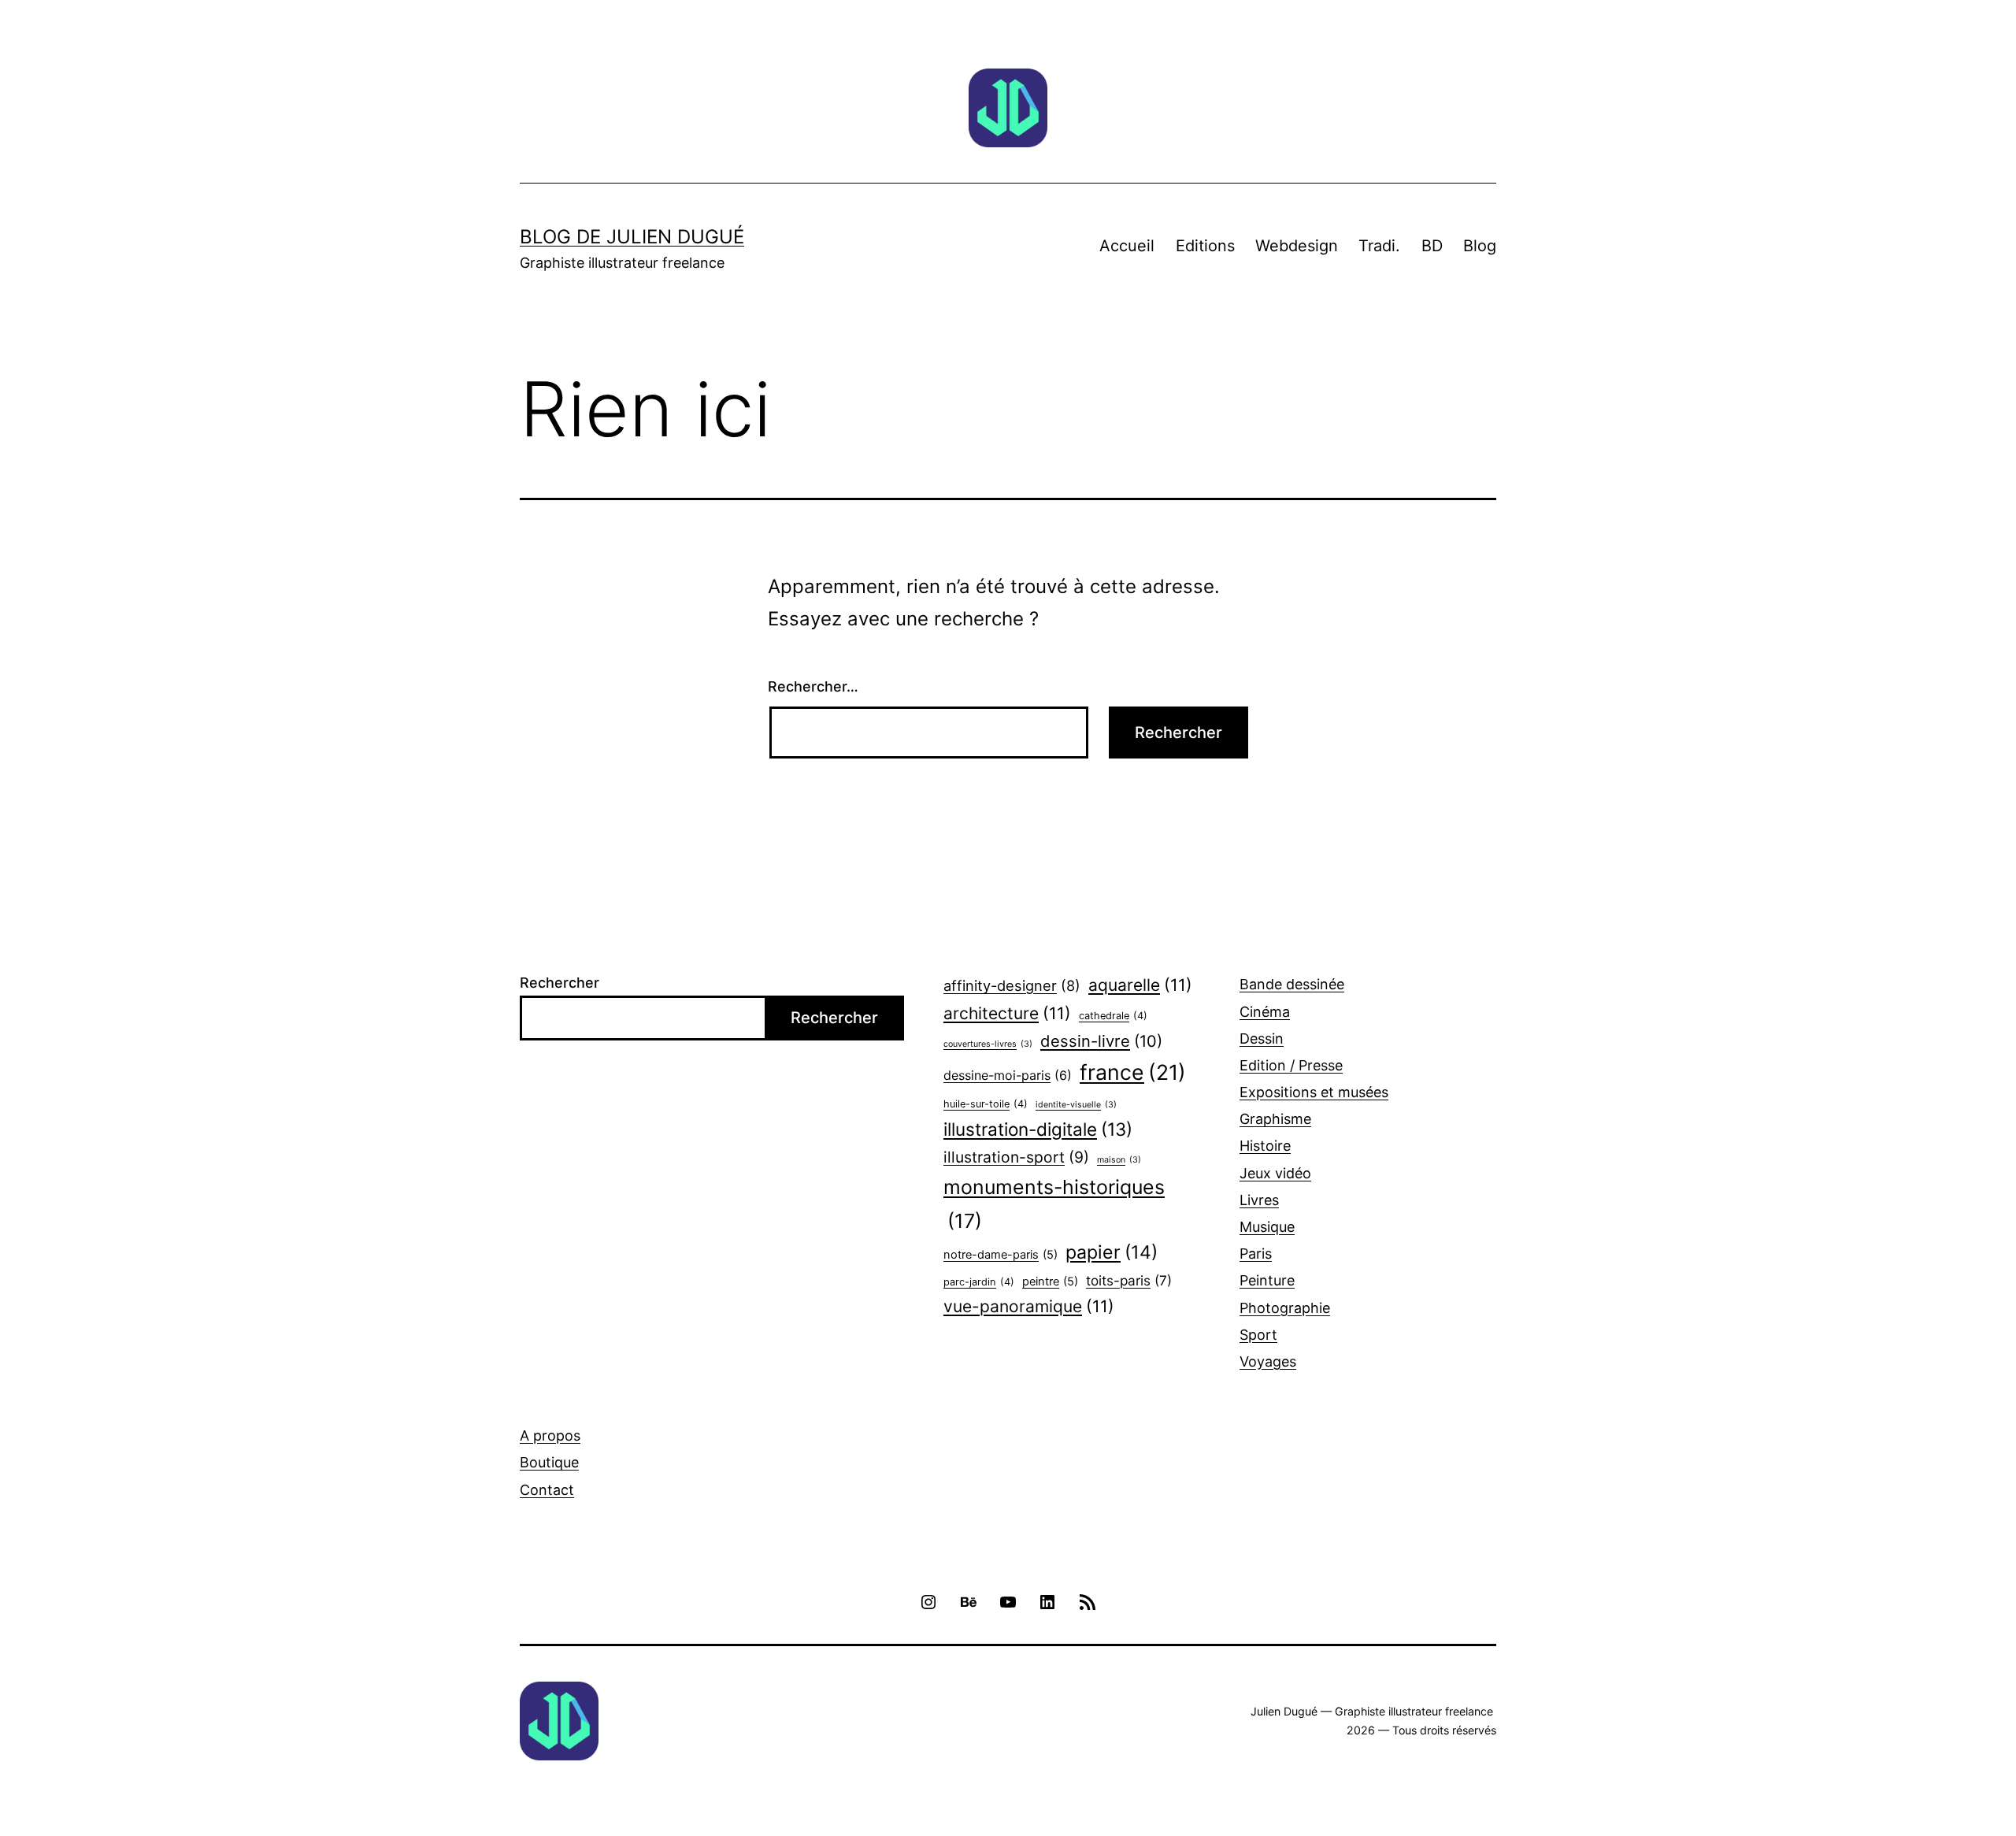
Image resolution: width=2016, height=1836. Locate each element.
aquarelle (1140, 985)
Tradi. (1379, 246)
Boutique (549, 1462)
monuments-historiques (1054, 1204)
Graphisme (1275, 1119)
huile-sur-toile (986, 1104)
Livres (1259, 1200)
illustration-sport (1016, 1157)
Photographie (1285, 1308)
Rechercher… (813, 686)
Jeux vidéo (1275, 1173)
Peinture (1267, 1280)
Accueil (1127, 246)
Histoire (1265, 1146)
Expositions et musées (1314, 1092)
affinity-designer (1012, 985)
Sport (1258, 1335)
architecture (1007, 1013)
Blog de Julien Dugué (632, 237)
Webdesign (1297, 246)
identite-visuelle (1076, 1105)
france (1133, 1072)
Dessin (1262, 1039)
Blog (1480, 246)
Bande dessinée (1292, 984)
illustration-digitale (1038, 1129)
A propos (550, 1435)
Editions (1205, 246)
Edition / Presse (1291, 1065)
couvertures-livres (988, 1044)
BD (1432, 246)
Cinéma (1265, 1012)
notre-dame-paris (1001, 1255)
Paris (1256, 1254)
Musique (1267, 1227)
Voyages (1268, 1361)
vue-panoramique (1029, 1306)
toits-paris (1129, 1280)
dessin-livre (1101, 1041)
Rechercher (560, 983)
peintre (1050, 1281)
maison (1119, 1160)
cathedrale (1113, 1016)
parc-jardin (979, 1282)
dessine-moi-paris (1008, 1075)
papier (1112, 1252)
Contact (547, 1490)
